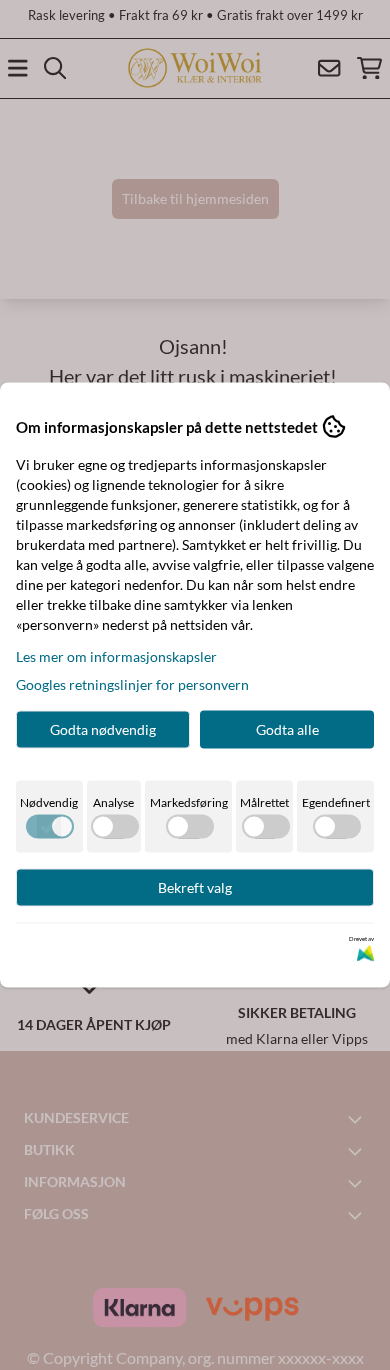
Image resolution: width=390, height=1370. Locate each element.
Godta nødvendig (103, 729)
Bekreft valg (195, 887)
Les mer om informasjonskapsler (116, 656)
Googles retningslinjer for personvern (132, 684)
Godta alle (287, 729)
